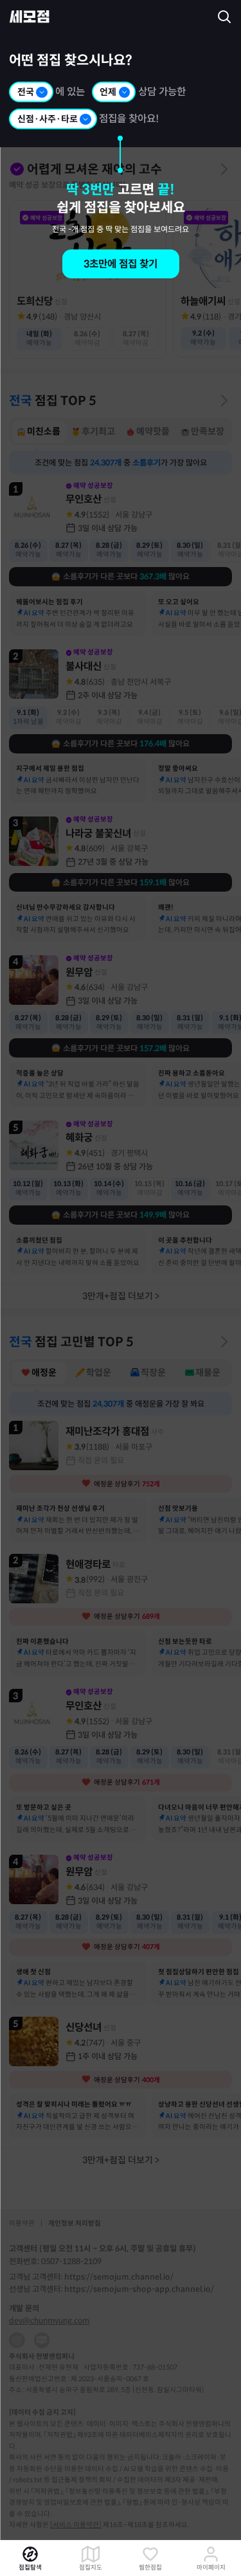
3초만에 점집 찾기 (121, 264)
